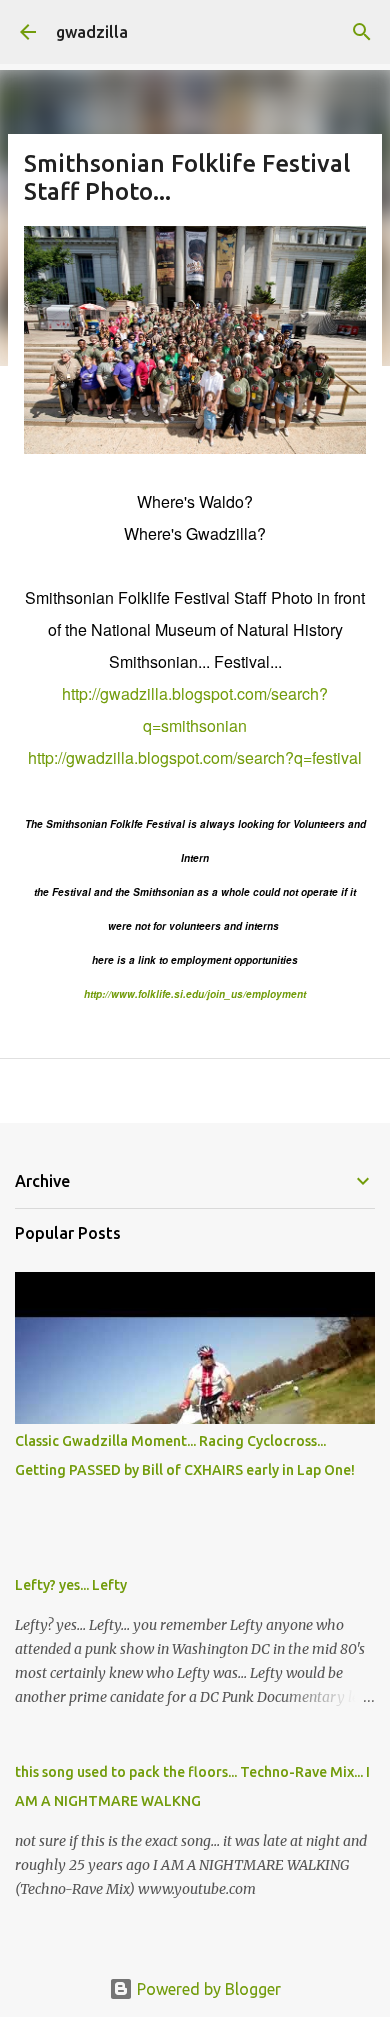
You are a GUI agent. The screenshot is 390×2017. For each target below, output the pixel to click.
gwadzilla (92, 32)
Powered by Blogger (207, 1989)
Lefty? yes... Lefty (71, 1585)
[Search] (362, 32)
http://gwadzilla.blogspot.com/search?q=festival (195, 757)
